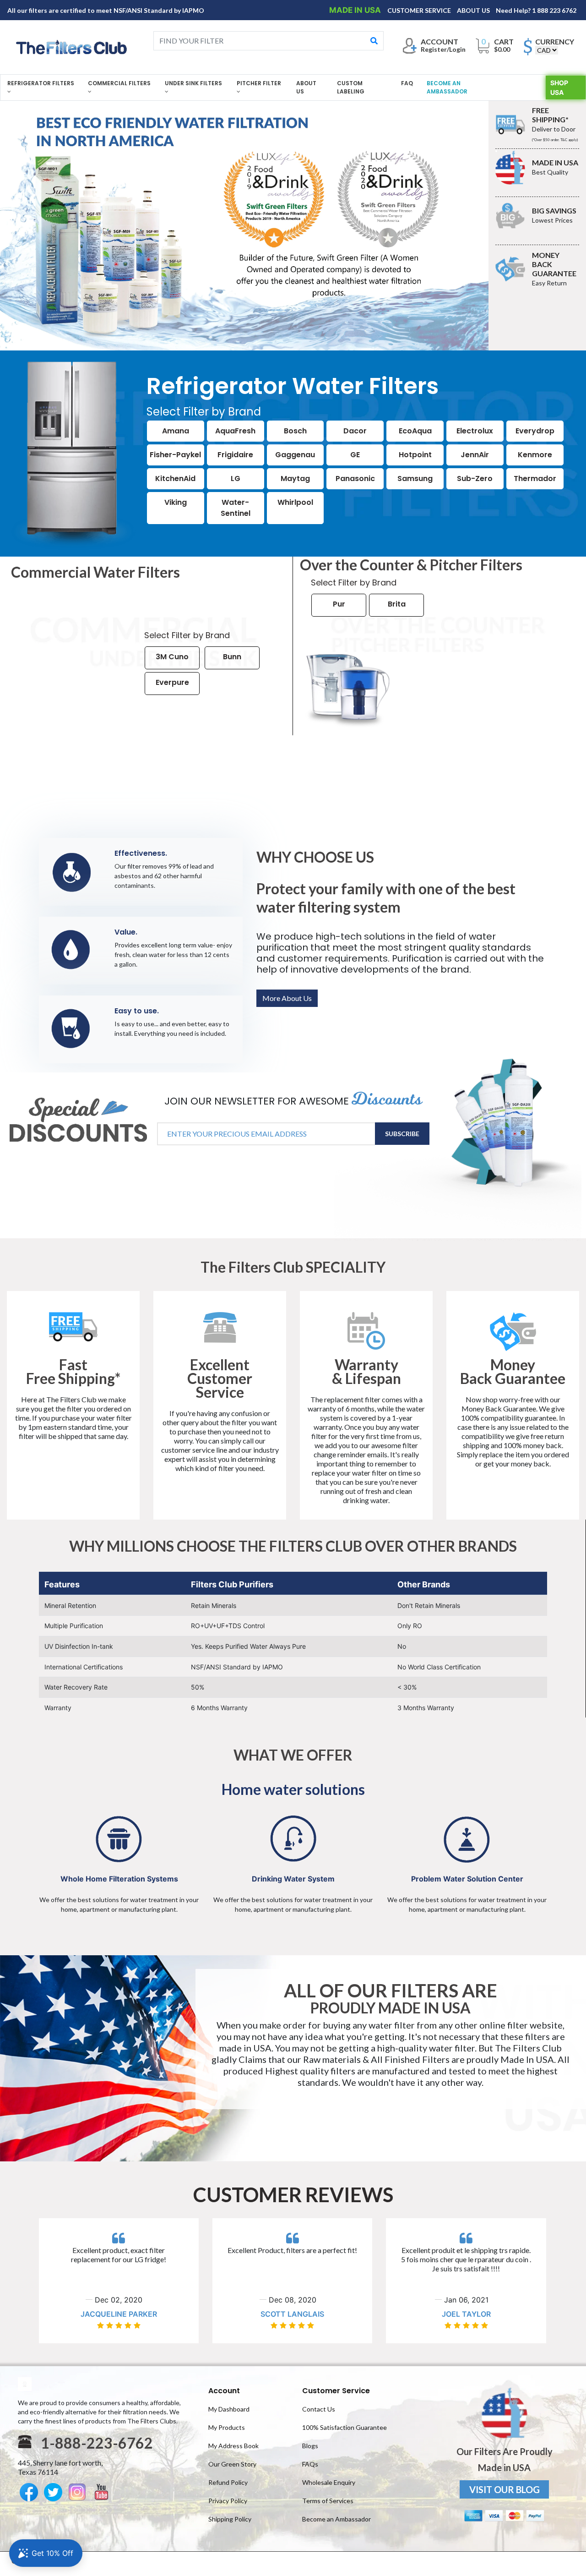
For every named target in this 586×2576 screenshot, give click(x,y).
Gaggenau (295, 455)
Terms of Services (328, 2501)
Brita (397, 604)
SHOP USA (559, 88)
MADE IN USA (356, 10)
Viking (176, 502)
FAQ (407, 83)
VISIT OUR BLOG (505, 2489)
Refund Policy (228, 2482)
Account (224, 2391)
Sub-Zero (475, 479)
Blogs (310, 2446)
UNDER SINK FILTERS (193, 83)
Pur (339, 604)
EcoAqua (415, 431)
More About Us (287, 998)
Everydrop (535, 431)
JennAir (475, 455)
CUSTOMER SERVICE (420, 10)
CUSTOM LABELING (351, 87)
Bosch (295, 431)
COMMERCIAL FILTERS (119, 83)
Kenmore (535, 455)
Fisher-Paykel (175, 455)
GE (355, 455)
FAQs (310, 2464)
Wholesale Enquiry (329, 2482)
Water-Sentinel (236, 508)
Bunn (232, 657)
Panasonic (355, 479)
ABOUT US (474, 10)
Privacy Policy (228, 2501)
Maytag (295, 479)
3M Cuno (172, 657)
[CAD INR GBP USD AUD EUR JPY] (547, 50)
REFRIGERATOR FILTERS (41, 83)
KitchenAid (175, 479)
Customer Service (336, 2391)
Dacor (355, 431)
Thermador (535, 479)
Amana (176, 431)
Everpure (172, 682)
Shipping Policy (230, 2519)
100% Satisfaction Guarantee (345, 2427)
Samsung (415, 479)
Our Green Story (232, 2464)
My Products (227, 2427)
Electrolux (475, 431)
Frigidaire (235, 455)
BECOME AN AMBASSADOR (447, 87)
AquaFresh (235, 431)
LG (236, 479)
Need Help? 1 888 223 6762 (536, 10)
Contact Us (319, 2409)
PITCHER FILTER (259, 83)
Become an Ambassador (336, 2519)
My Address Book (233, 2446)
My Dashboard (229, 2409)
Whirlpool (295, 502)
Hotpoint (415, 455)
